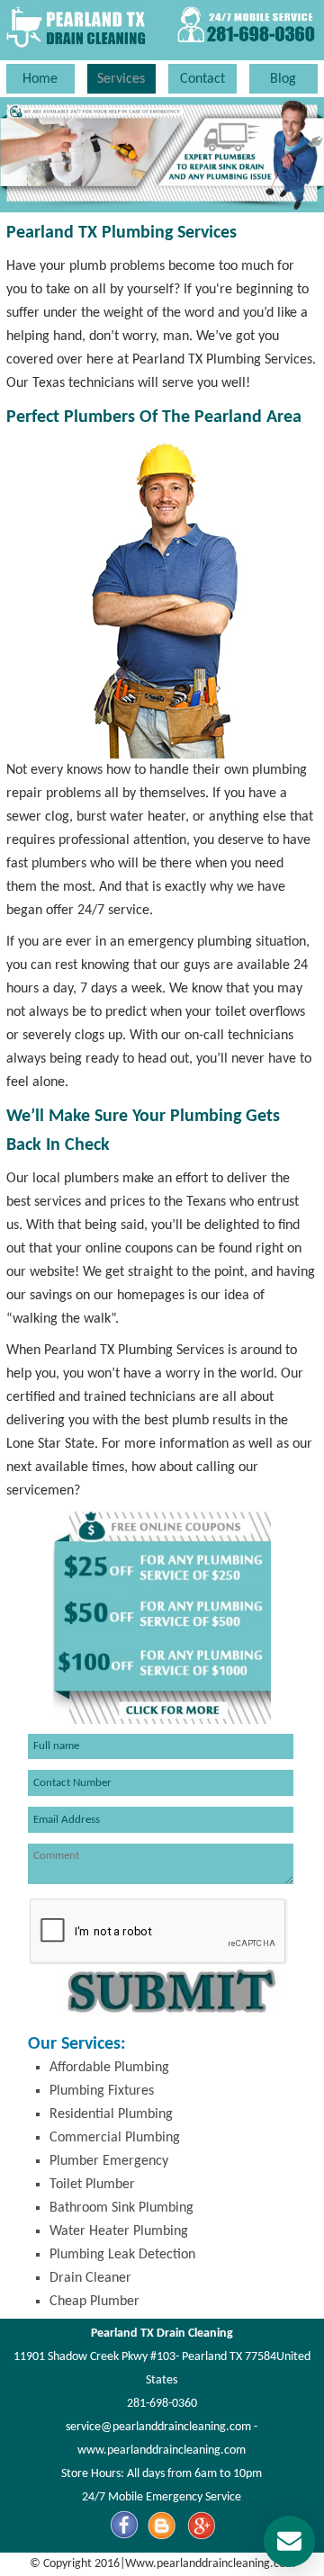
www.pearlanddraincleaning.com (162, 2450)
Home (40, 79)
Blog (283, 79)
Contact (202, 79)
